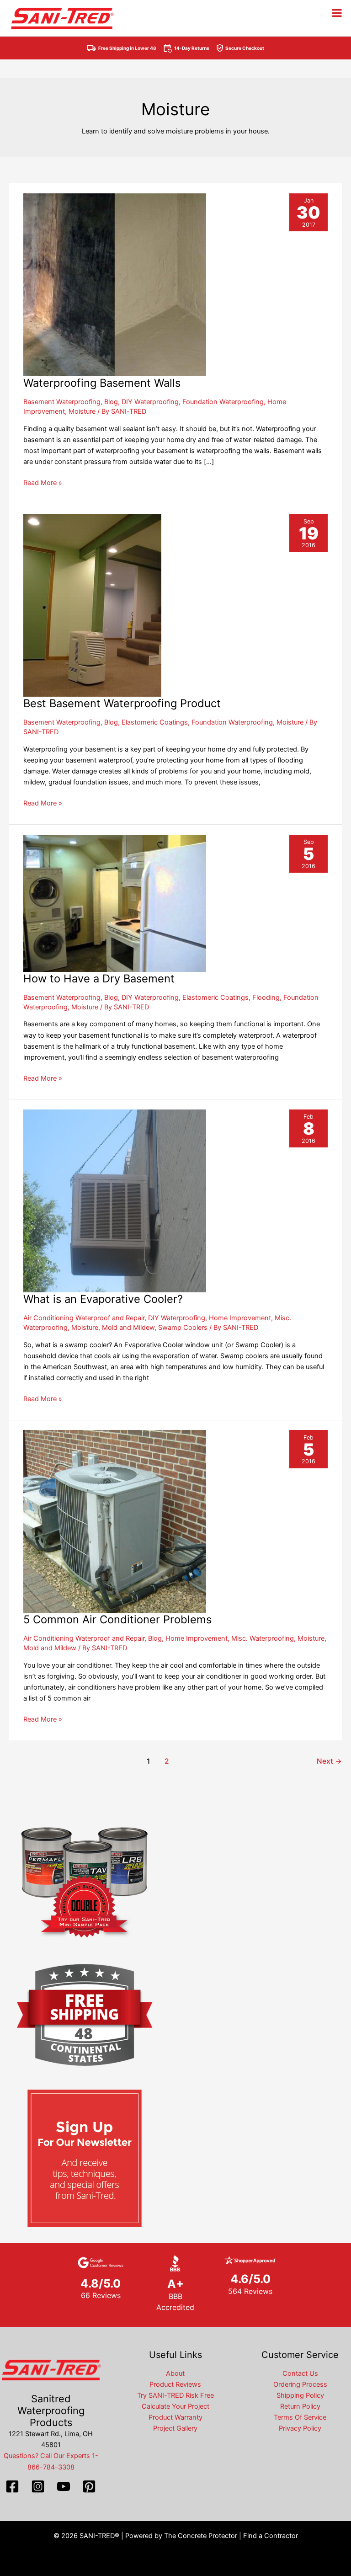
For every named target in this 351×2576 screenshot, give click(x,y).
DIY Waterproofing (150, 402)
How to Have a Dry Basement (99, 979)
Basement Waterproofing (62, 402)
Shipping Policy (300, 2395)
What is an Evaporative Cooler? (103, 1299)
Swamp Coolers (183, 1328)
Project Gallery (175, 2428)
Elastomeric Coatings (155, 722)
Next (329, 1761)
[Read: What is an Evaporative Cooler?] (115, 1200)
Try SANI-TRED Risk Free (175, 2395)
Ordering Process (300, 2384)
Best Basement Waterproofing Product (122, 703)
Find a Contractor (271, 2536)
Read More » (43, 483)
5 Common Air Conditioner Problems (117, 1619)
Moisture (82, 411)
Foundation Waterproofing (223, 402)
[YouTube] (64, 2486)
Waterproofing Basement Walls (102, 383)
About (175, 2373)
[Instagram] (38, 2486)
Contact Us (300, 2373)
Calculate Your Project (175, 2406)
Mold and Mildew (128, 1328)
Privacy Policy (300, 2428)
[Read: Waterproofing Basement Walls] (115, 284)
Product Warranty (175, 2417)
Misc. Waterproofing (263, 1638)
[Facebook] (12, 2486)
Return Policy (300, 2406)
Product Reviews (175, 2384)
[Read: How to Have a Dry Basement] (115, 903)
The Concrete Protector (201, 2536)
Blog (111, 402)
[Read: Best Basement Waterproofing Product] (92, 605)
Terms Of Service (300, 2417)
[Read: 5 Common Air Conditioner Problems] (115, 1521)
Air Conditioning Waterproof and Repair (84, 1318)
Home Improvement (240, 1318)
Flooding (266, 997)
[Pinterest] (89, 2486)
